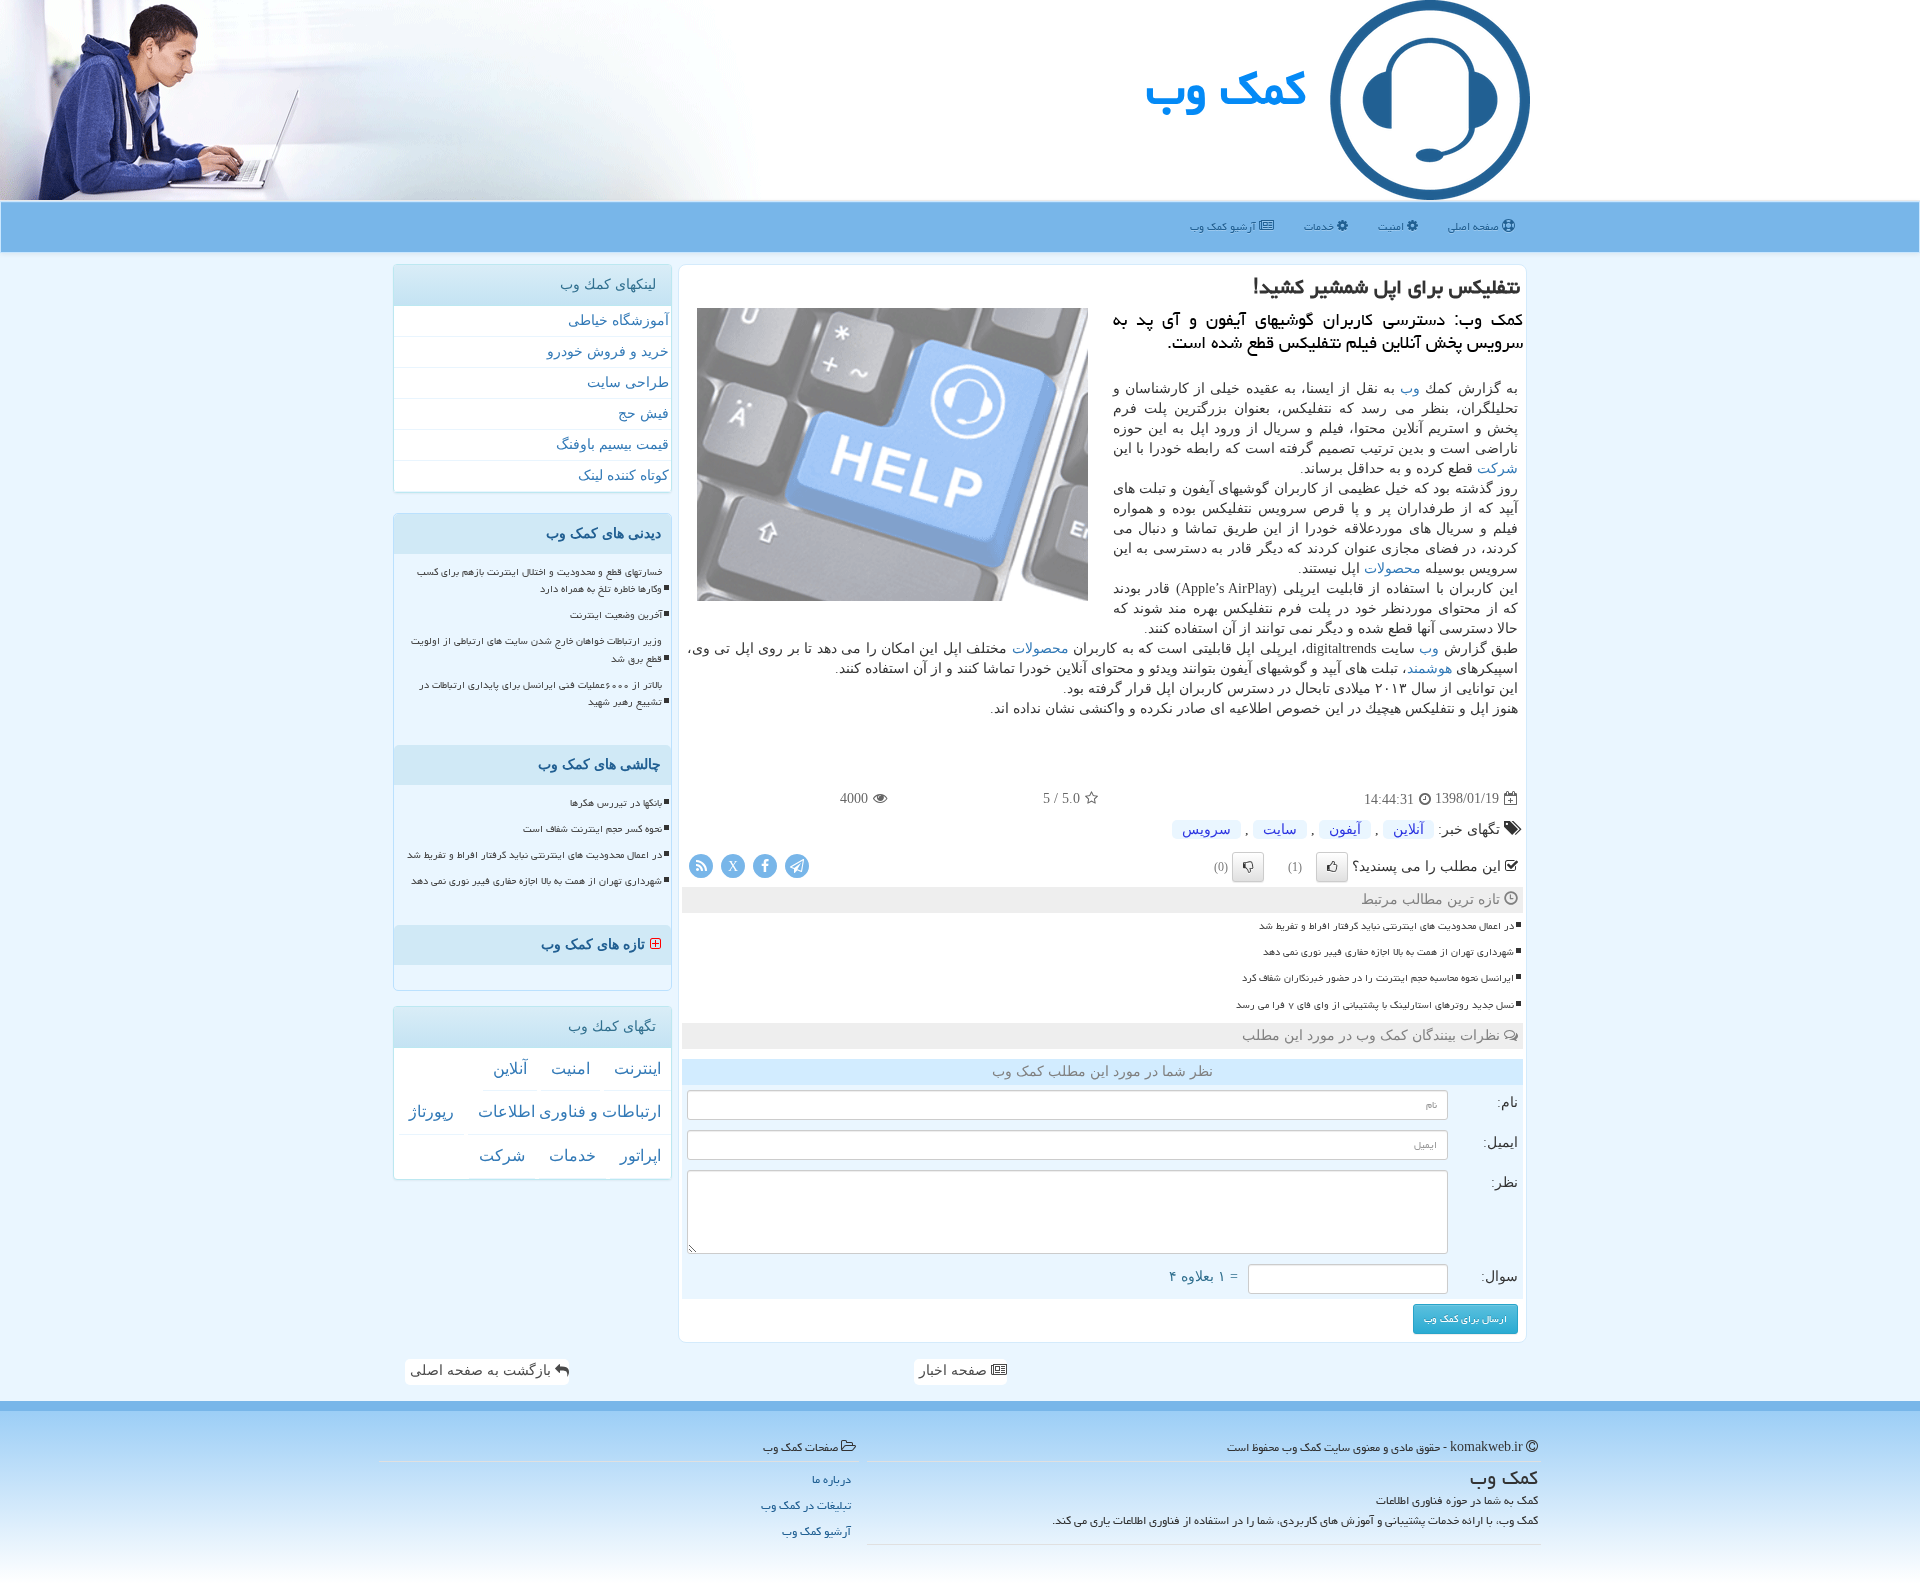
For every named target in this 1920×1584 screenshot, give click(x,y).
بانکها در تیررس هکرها (616, 803)
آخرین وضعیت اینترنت (616, 615)
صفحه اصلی (1475, 226)
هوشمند (1429, 668)
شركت (1497, 468)
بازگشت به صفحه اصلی (482, 1370)
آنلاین (1408, 829)
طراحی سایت (628, 382)
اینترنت (637, 1068)
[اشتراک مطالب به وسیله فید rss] (701, 864)
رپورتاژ (431, 1111)
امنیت (1392, 226)
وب (1410, 388)
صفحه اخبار (955, 1370)
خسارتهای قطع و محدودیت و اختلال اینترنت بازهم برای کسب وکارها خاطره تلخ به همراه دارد (539, 580)
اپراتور (640, 1155)
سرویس (1206, 829)
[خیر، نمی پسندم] (1248, 867)
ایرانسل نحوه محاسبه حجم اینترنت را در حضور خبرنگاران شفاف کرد (1378, 978)
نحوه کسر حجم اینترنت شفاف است (592, 829)
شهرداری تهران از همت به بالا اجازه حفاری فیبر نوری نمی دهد (1388, 952)
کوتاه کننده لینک (623, 475)
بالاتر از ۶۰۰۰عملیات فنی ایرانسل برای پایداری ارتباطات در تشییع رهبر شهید (540, 693)
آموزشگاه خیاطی (618, 320)
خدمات (1320, 226)
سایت (1280, 829)
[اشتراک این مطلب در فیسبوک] (765, 864)
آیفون (1345, 829)
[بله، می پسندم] (1332, 867)
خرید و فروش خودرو (608, 351)
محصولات (1392, 568)
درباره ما (831, 1479)
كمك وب (1226, 89)
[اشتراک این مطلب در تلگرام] (797, 864)
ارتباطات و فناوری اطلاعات (569, 1111)
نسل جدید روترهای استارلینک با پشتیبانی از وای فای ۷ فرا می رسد (1375, 1005)
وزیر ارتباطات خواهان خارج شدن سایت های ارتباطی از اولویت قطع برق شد (536, 649)
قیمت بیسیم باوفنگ (612, 444)
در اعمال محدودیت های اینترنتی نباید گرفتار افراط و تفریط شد (1386, 926)
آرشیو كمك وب (1224, 226)
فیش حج (643, 413)
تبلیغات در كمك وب (806, 1505)
